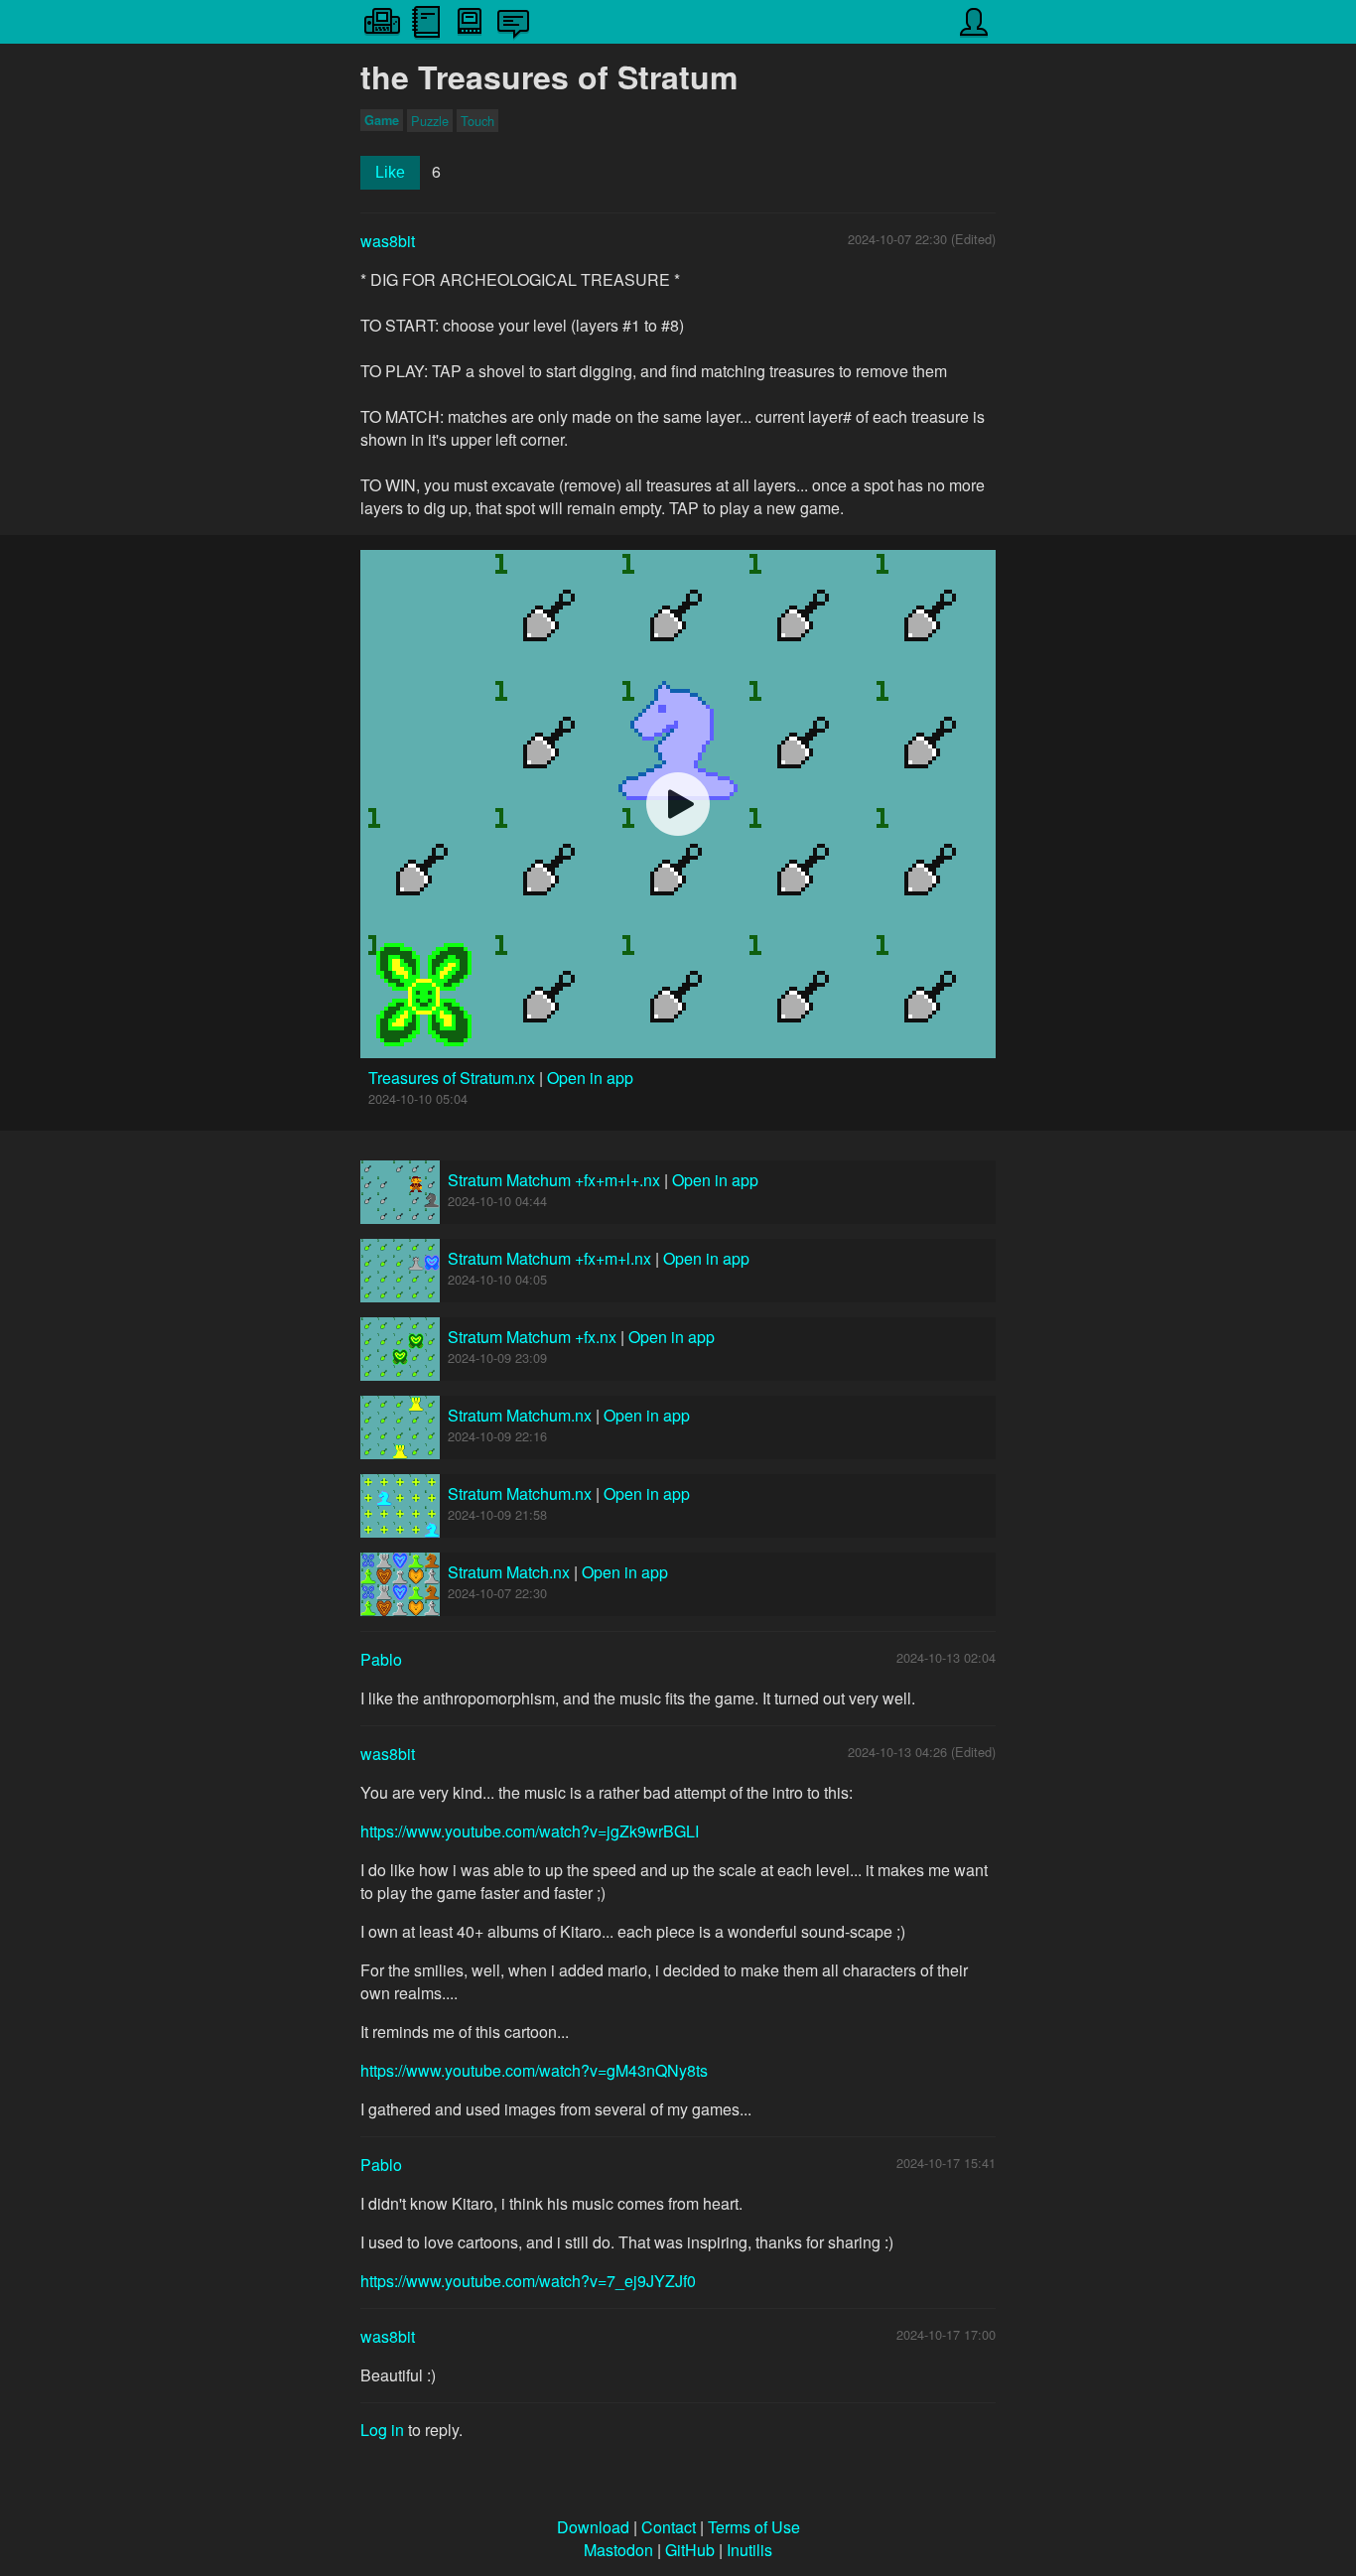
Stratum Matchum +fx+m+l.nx (549, 1258)
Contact (669, 2527)
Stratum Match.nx (509, 1572)
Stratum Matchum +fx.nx (532, 1337)
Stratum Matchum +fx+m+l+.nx (554, 1180)
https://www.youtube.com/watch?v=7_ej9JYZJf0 (528, 2281)
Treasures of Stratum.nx (454, 1078)
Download (593, 2527)
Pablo (381, 1659)
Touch (477, 121)
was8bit (388, 241)
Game (382, 120)
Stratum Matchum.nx (520, 1415)
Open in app (590, 1078)
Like (390, 172)
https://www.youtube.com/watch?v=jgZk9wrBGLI (530, 1831)
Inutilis (749, 2550)
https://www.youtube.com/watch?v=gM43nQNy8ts (534, 2070)
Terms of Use (754, 2527)
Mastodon (618, 2550)
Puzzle (430, 121)
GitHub (690, 2550)
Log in (382, 2430)
